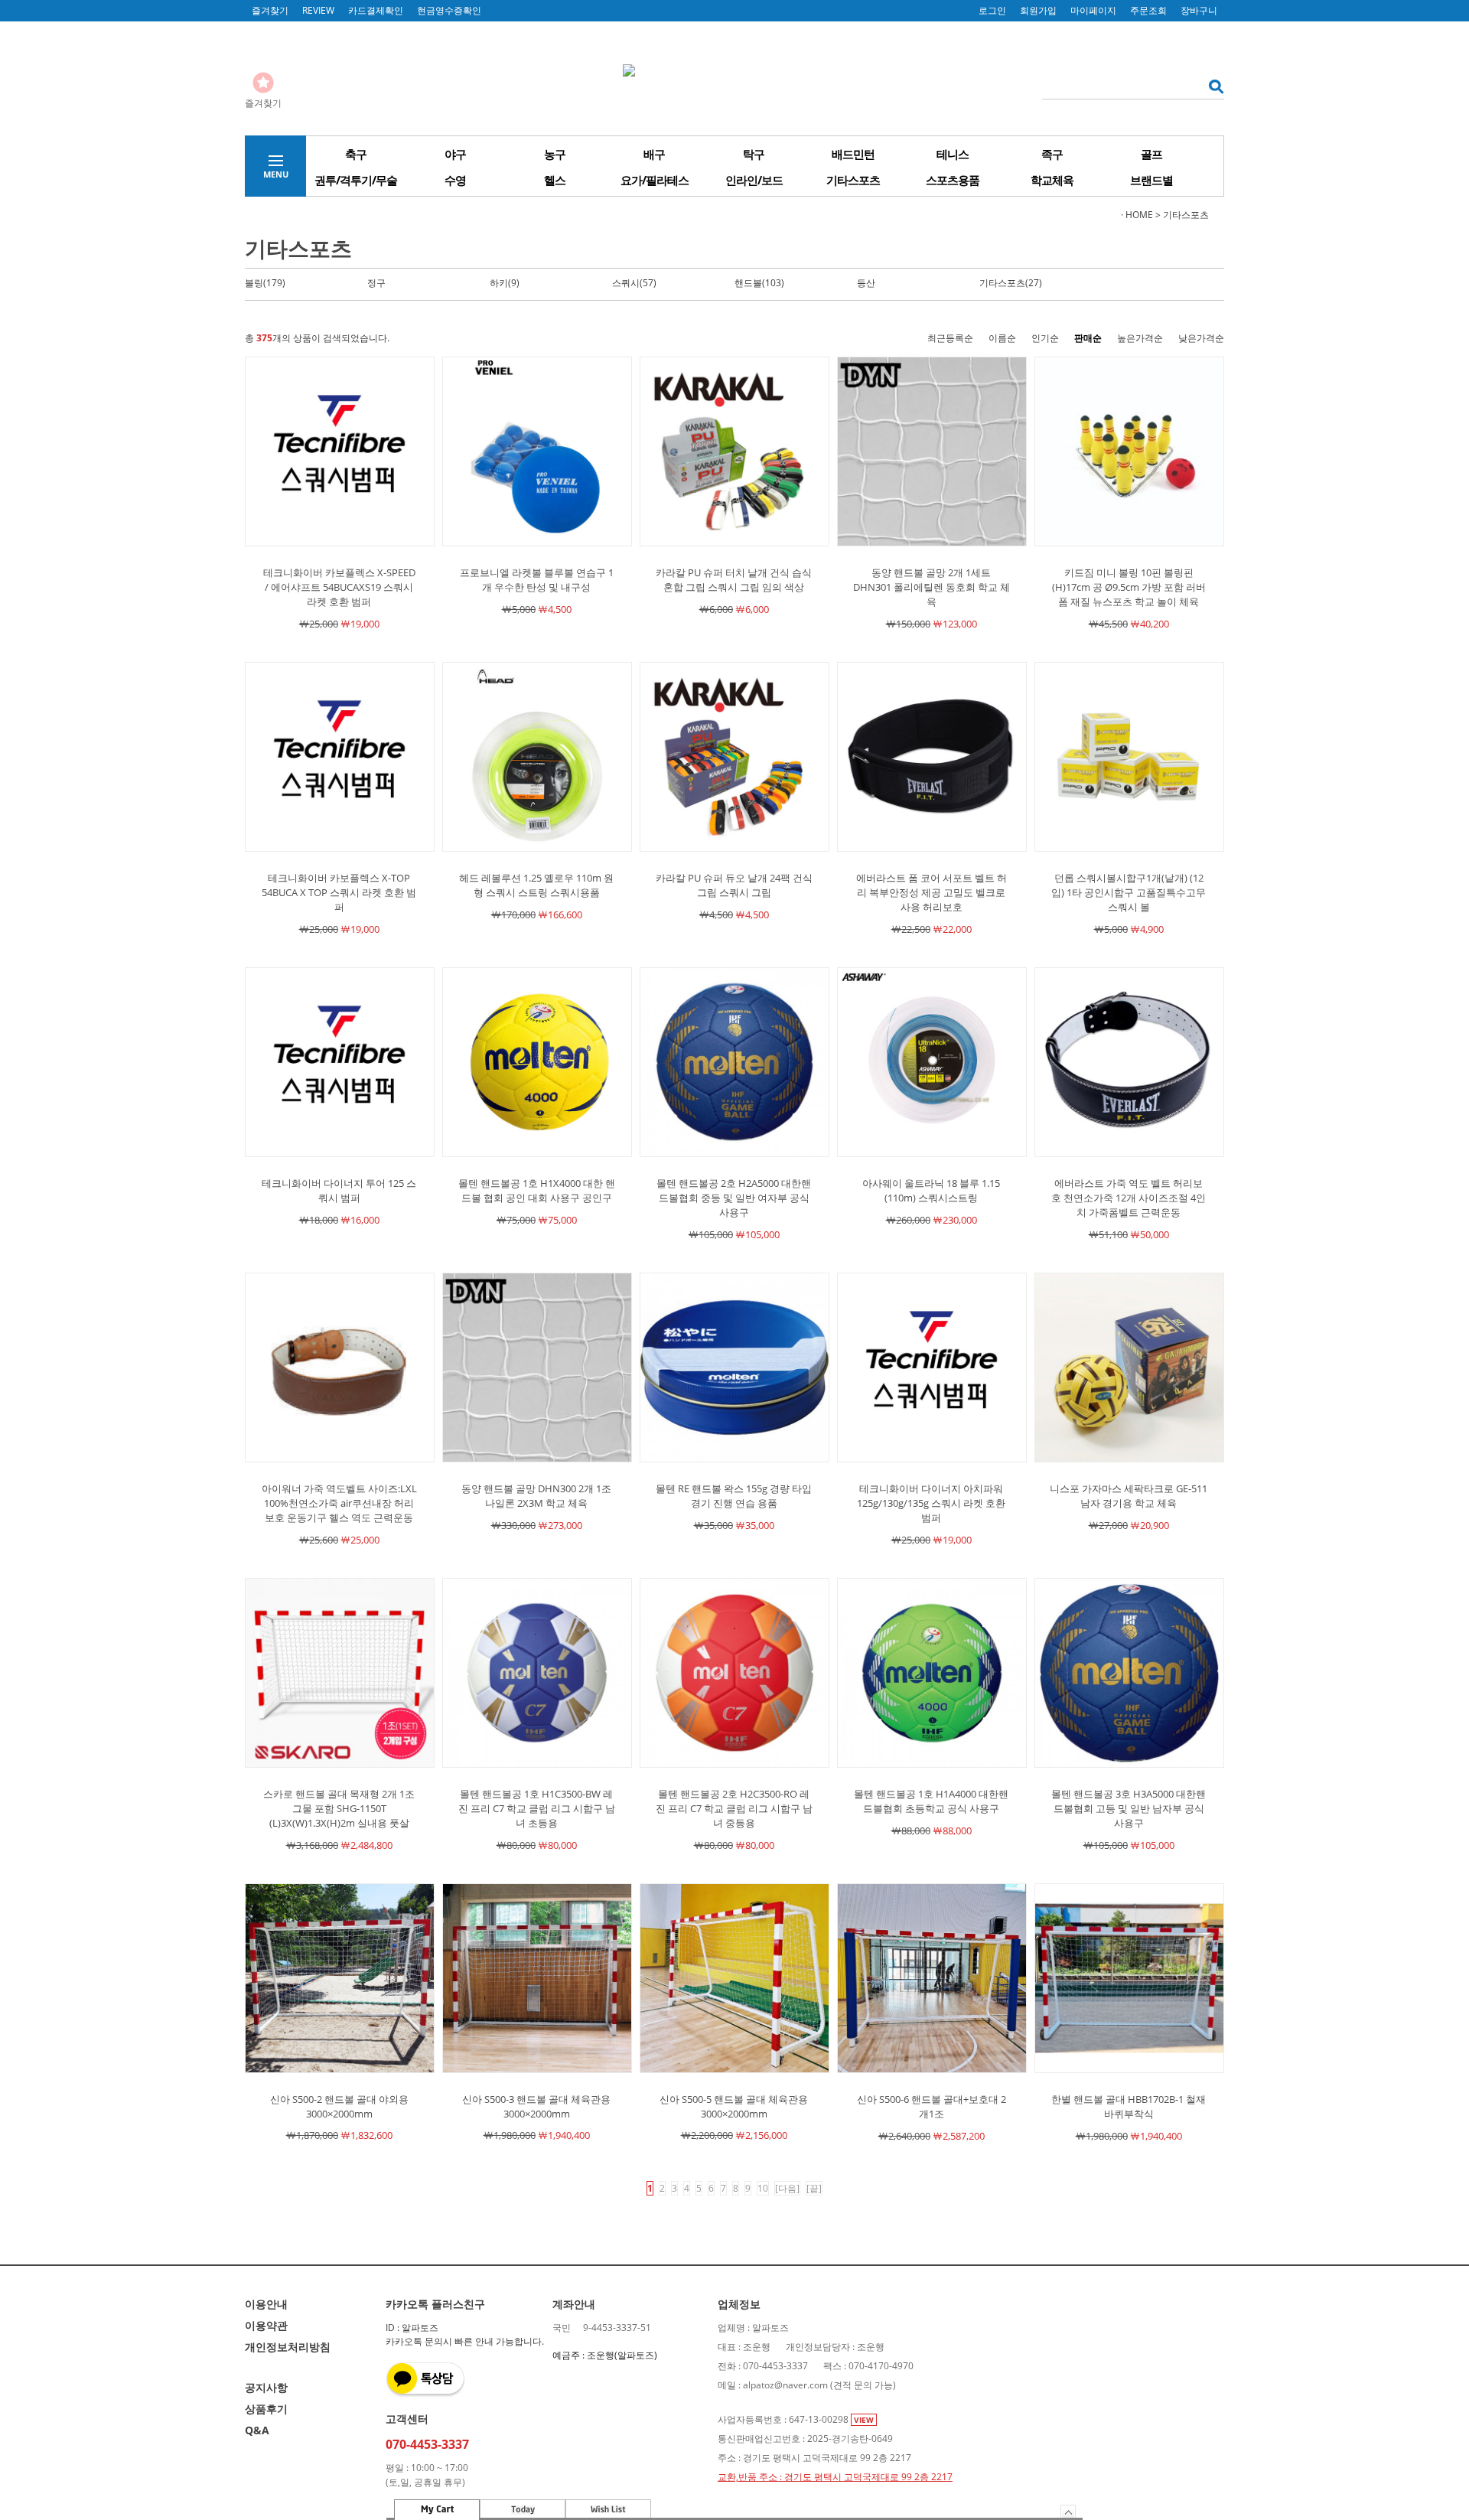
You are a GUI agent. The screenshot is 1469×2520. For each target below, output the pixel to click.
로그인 (992, 10)
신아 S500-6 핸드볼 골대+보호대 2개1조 (932, 2106)
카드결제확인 (376, 10)
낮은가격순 (1201, 338)
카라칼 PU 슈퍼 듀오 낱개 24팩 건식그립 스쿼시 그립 (734, 885)
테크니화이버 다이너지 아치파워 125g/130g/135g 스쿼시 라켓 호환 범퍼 (931, 1503)
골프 (1151, 154)
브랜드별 (1151, 180)
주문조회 (1148, 10)
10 (763, 2188)
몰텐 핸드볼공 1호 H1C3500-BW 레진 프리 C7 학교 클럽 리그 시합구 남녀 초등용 (537, 1808)
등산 (866, 283)
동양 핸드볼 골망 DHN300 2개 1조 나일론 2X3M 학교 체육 (536, 1496)
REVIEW (318, 10)
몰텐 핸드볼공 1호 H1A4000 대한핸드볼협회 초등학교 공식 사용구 (931, 1801)
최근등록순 (950, 338)
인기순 (1045, 338)
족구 (1052, 154)
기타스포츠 (853, 180)
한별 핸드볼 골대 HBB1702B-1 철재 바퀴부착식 (1129, 2106)
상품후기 (266, 2409)
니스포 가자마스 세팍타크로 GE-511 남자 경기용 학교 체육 (1129, 1496)
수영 (455, 180)
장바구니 (1199, 10)
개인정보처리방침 (288, 2347)
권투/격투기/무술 (356, 180)
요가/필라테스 (655, 180)
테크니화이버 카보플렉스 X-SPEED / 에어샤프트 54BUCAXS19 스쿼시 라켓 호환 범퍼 (339, 587)
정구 (376, 283)
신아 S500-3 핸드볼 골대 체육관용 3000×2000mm (536, 2106)
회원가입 (1038, 10)
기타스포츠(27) (1011, 283)
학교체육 (1052, 180)
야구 (455, 154)
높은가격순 (1140, 338)
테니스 (953, 154)
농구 (555, 154)
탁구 (754, 154)
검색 (1212, 86)
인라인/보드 (754, 180)
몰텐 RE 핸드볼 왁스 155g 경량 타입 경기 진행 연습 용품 (734, 1496)
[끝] (814, 2188)
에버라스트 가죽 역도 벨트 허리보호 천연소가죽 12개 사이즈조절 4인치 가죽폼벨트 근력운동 (1129, 1198)
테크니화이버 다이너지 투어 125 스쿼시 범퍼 (339, 1190)
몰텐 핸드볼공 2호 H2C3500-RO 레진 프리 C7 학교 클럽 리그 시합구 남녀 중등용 (734, 1808)
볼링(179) (265, 283)
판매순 (1088, 338)
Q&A (257, 2430)
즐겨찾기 (270, 10)
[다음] (787, 2188)
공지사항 (266, 2387)
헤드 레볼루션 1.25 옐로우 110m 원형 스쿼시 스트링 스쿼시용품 (536, 885)
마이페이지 (1093, 10)
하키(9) (505, 283)
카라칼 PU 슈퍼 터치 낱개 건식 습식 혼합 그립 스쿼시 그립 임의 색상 (734, 580)
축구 (356, 154)
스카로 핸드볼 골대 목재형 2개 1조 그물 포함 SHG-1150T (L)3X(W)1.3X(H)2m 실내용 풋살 (339, 1808)
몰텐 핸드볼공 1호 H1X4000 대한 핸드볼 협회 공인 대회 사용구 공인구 (537, 1190)
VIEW (864, 2420)
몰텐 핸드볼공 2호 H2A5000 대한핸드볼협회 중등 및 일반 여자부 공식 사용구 (734, 1198)
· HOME (1137, 215)
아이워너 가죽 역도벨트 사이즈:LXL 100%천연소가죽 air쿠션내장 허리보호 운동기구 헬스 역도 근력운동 (339, 1503)
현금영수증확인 (449, 10)
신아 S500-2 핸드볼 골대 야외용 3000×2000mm (339, 2106)
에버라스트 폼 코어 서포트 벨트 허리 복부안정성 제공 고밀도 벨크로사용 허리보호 (932, 892)
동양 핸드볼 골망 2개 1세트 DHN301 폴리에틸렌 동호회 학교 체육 (932, 587)
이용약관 (266, 2325)
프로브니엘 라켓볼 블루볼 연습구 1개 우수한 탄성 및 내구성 (537, 580)
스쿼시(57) (634, 283)
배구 (654, 154)
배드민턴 (853, 154)
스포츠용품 (953, 180)
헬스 (555, 180)
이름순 (1002, 338)
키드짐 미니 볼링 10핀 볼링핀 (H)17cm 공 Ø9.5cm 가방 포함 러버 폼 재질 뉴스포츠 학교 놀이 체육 (1129, 587)
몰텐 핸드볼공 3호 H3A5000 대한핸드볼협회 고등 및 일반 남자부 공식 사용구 (1129, 1808)
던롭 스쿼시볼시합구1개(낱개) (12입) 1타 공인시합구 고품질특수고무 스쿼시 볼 (1129, 892)
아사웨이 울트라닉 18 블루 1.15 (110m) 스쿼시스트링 (931, 1190)
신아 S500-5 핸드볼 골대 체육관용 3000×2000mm (734, 2106)
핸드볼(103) (759, 283)
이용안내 (266, 2304)
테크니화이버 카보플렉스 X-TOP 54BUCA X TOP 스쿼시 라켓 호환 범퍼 (339, 892)
